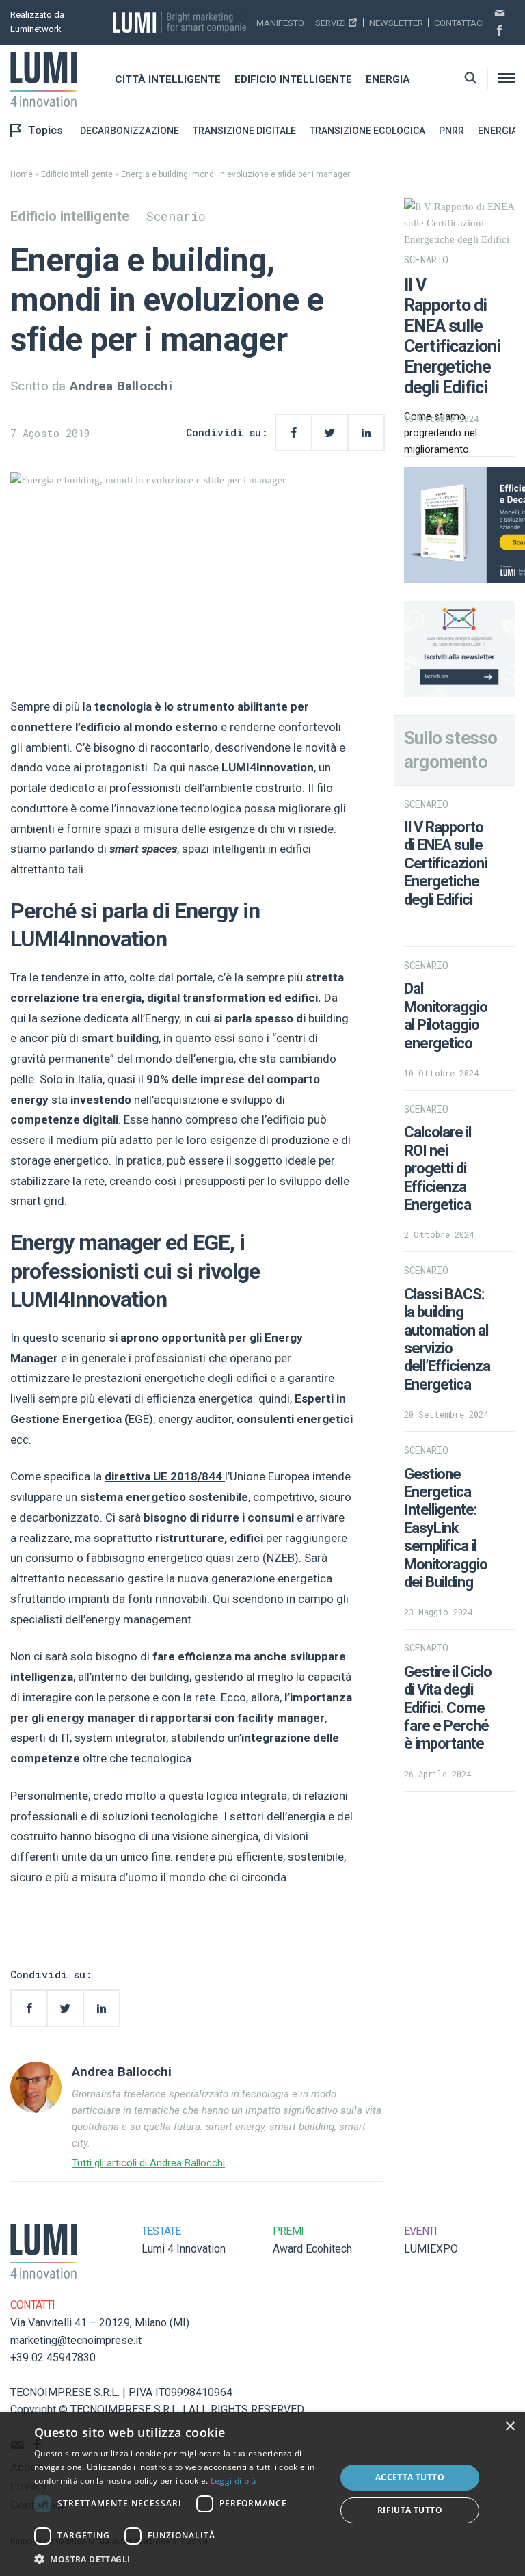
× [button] (510, 2427)
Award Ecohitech (312, 2249)
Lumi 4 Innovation (184, 2249)
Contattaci (459, 23)
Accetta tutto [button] (410, 2477)
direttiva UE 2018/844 (165, 1476)
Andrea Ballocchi (121, 386)
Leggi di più (233, 2481)
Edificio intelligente (293, 79)
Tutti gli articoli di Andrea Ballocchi (148, 2163)
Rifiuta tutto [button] (410, 2510)
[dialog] (262, 2494)
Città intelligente (168, 79)
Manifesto (280, 23)
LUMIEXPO (431, 2249)
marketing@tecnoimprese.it (76, 2340)
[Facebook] (500, 31)
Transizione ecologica (367, 131)
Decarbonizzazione (130, 131)
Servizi (331, 23)
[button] (180, 2559)
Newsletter (396, 23)
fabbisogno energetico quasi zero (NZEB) (192, 1558)
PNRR (452, 131)
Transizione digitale (244, 131)
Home (22, 174)
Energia (388, 79)
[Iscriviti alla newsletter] (500, 14)
